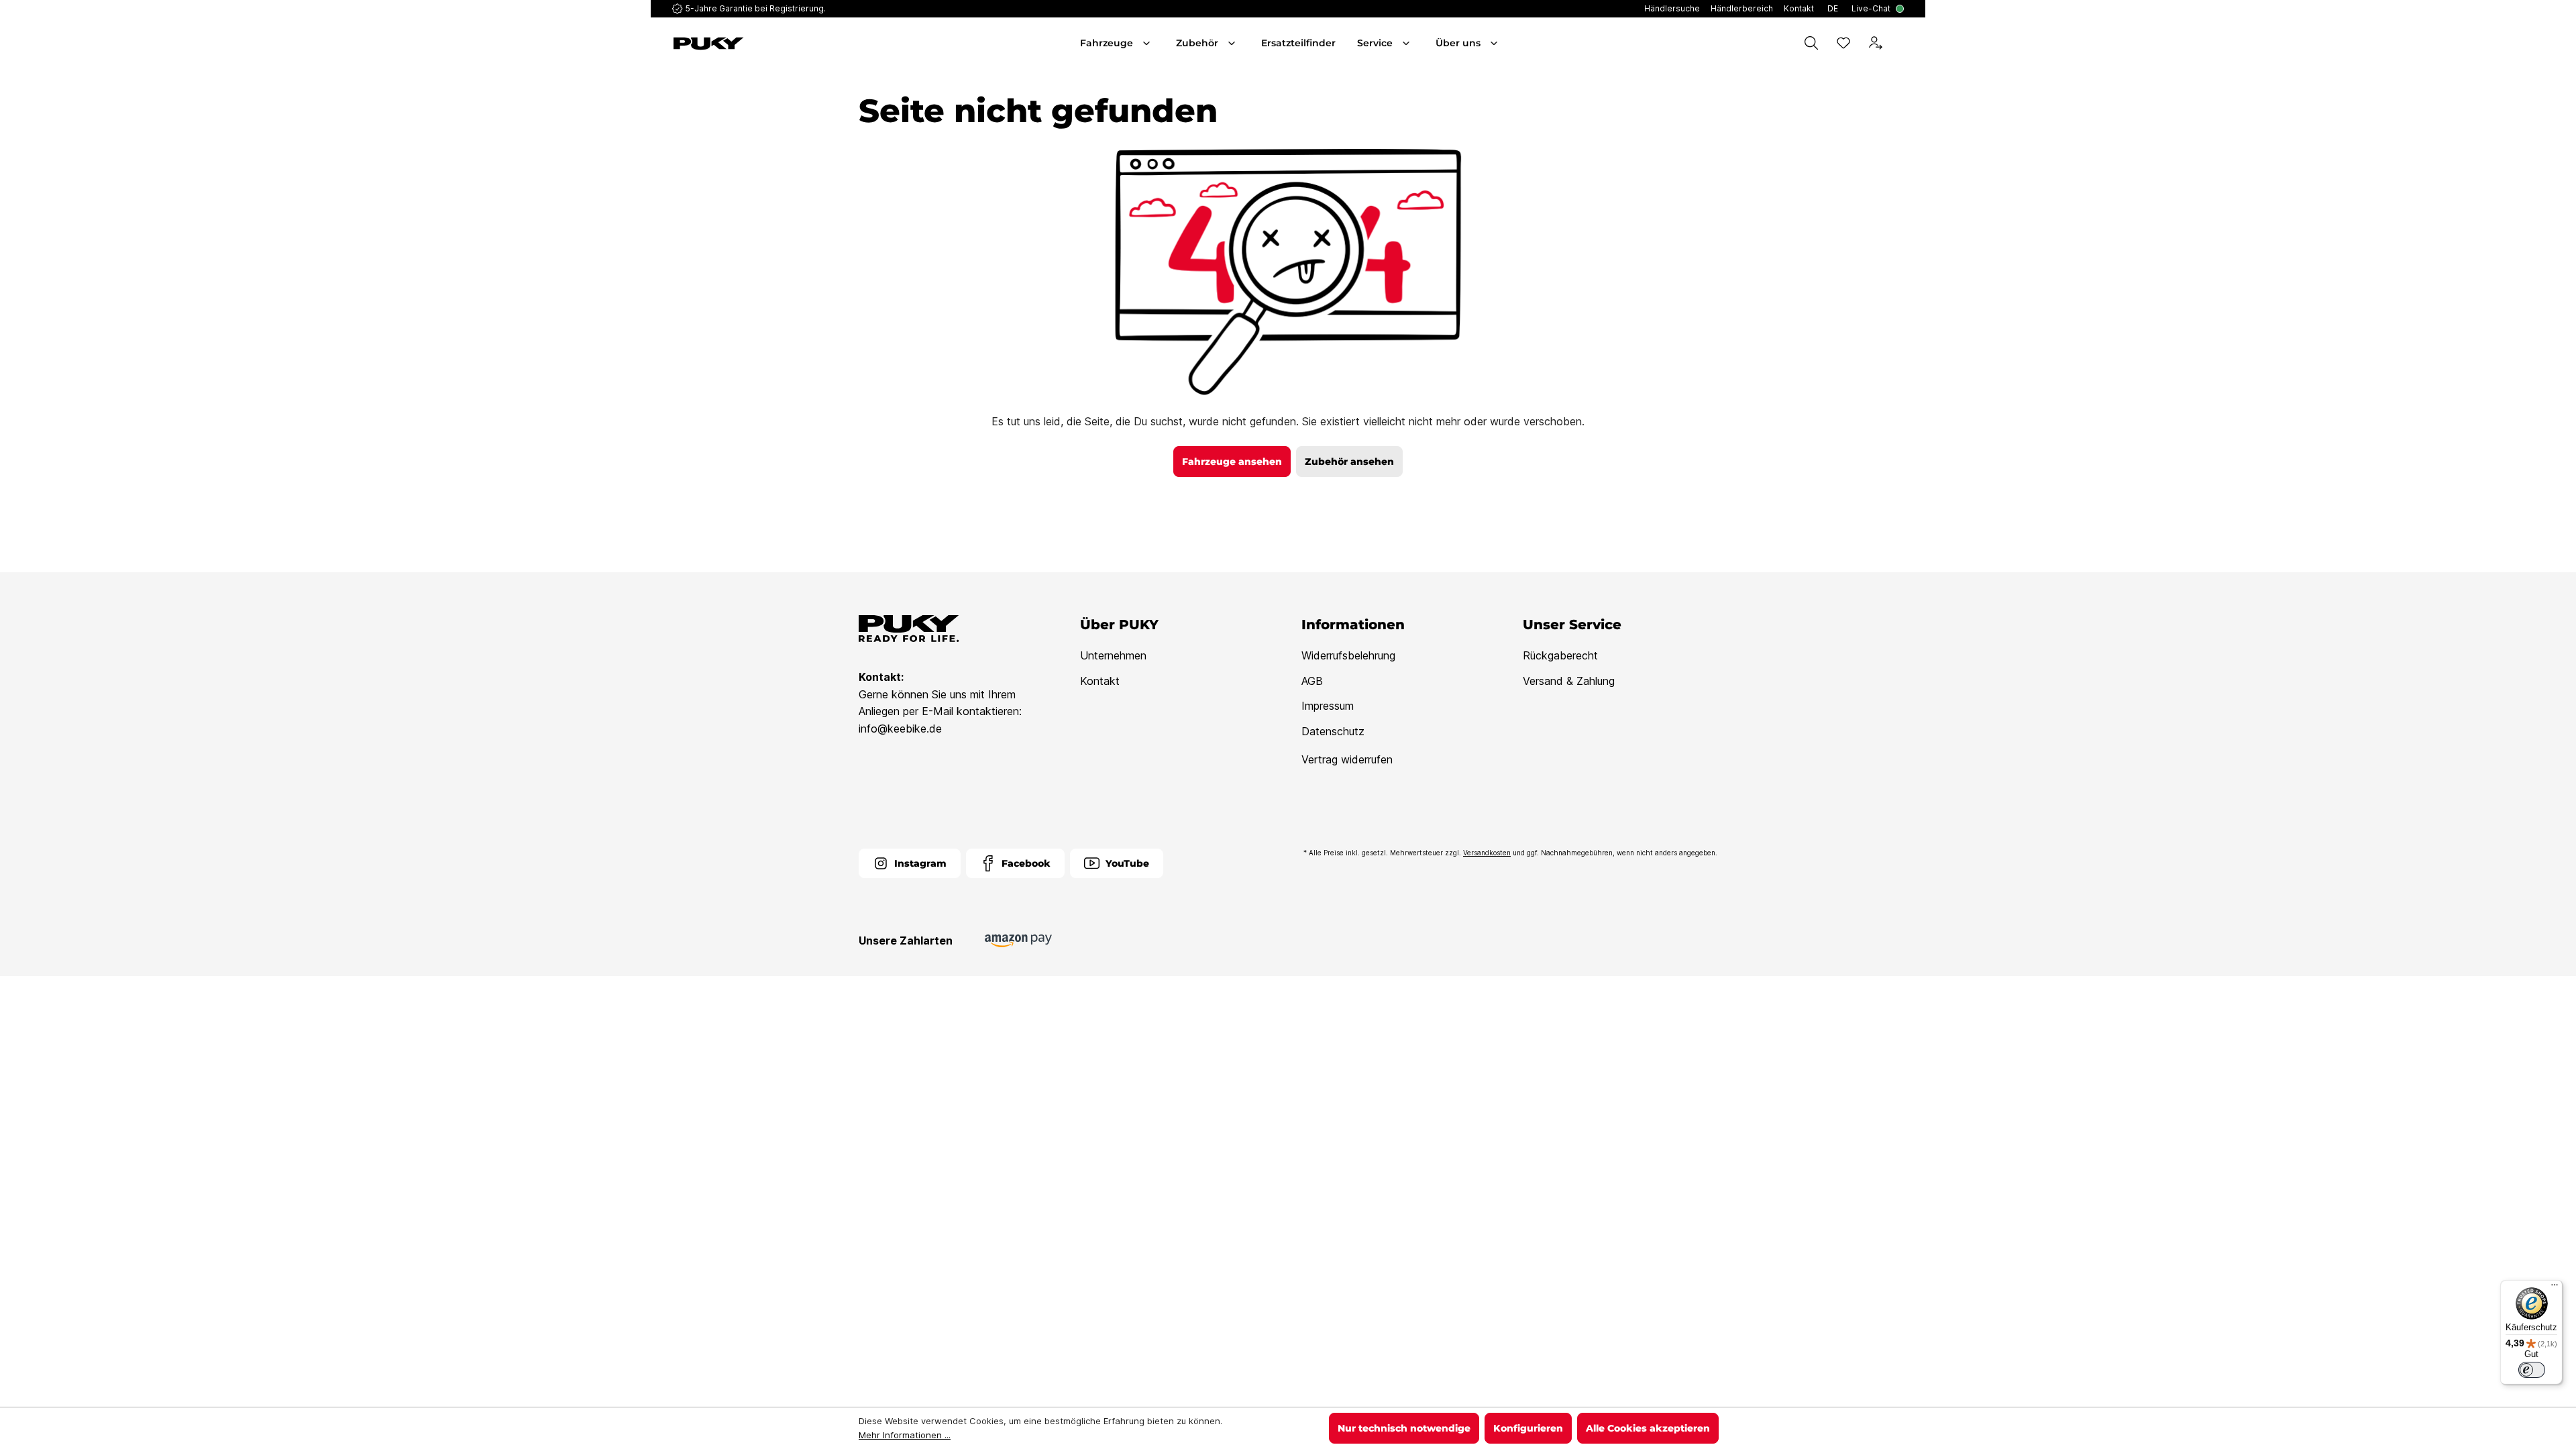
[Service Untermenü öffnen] (1407, 43)
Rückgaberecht (1560, 655)
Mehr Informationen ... (905, 1435)
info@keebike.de (900, 729)
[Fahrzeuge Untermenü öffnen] (1148, 43)
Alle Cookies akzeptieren (1648, 1428)
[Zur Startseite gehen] (770, 44)
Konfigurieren (1528, 1428)
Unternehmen (1113, 655)
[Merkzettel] (1843, 43)
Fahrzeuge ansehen (1232, 462)
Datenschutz (1333, 731)
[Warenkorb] (1901, 43)
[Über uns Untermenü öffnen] (1495, 43)
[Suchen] (1811, 43)
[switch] (2532, 1370)
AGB (1312, 681)
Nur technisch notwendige (1404, 1428)
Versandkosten (1487, 853)
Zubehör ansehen (1349, 462)
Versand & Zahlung (1569, 681)
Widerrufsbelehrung (1348, 655)
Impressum (1328, 706)
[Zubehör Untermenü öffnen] (1233, 43)
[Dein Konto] (1876, 43)
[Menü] (2555, 1288)
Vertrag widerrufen (1347, 759)
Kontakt (1100, 681)
